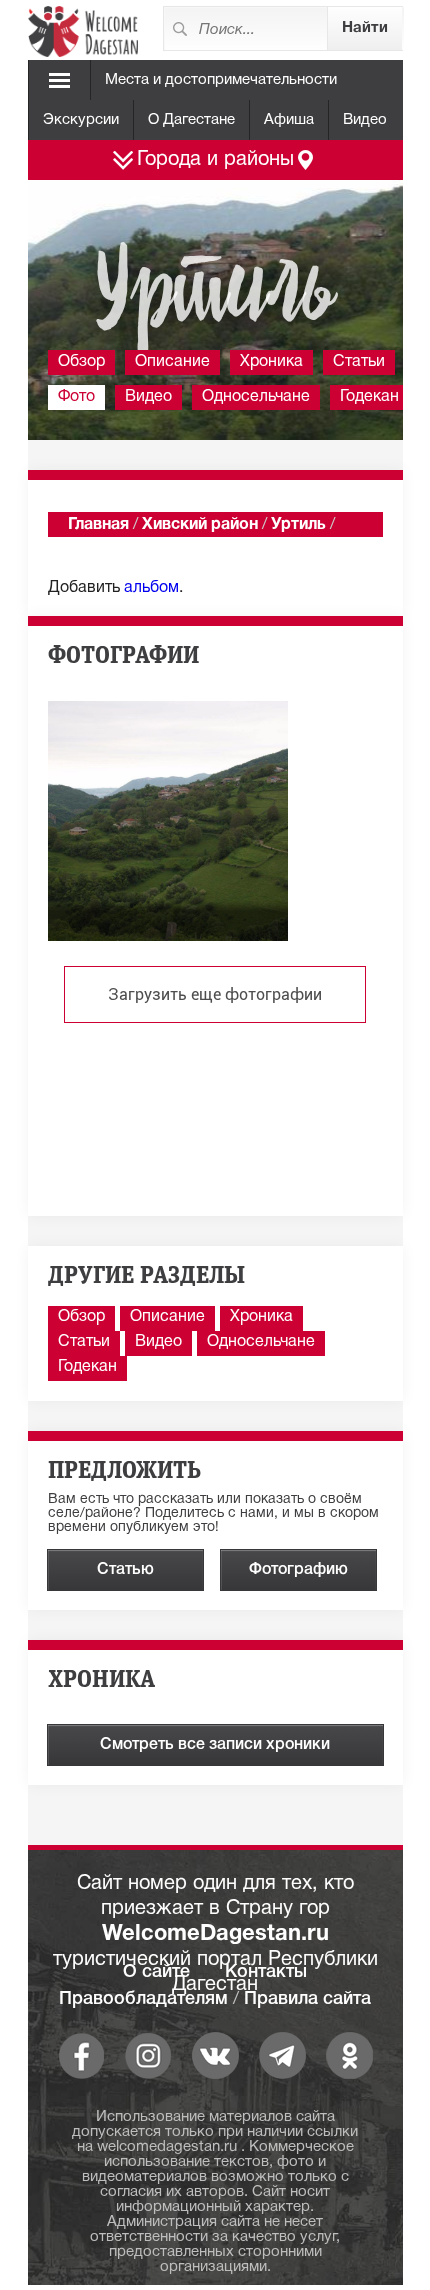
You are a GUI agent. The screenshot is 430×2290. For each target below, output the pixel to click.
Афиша (289, 120)
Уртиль (298, 525)
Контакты (266, 1972)
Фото (76, 397)
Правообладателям (143, 1999)
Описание (172, 362)
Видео (365, 120)
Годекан (369, 397)
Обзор (81, 362)
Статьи (359, 362)
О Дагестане (191, 120)
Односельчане (256, 397)
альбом (151, 588)
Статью (125, 1570)
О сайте (156, 1972)
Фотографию (298, 1570)
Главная (98, 525)
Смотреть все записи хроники (215, 1745)
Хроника (271, 362)
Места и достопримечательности (221, 80)
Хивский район (200, 525)
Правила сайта (307, 1999)
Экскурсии (81, 120)
